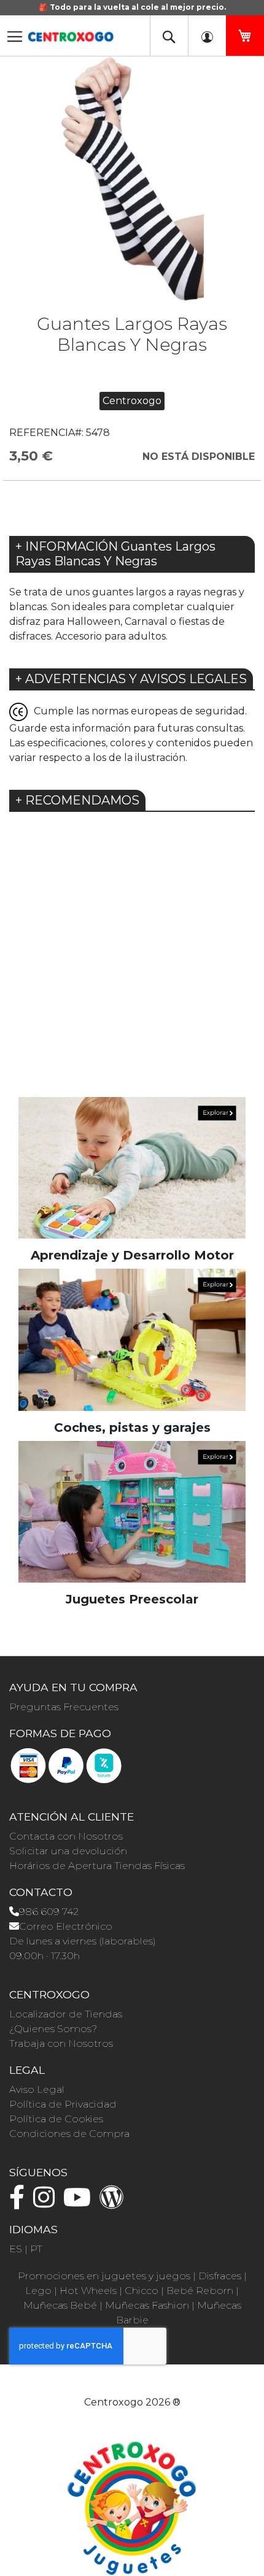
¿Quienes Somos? (53, 2029)
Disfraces (220, 2276)
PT (36, 2249)
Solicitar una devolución (68, 1851)
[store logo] (71, 33)
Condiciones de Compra (69, 2134)
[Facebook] (20, 2203)
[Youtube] (80, 2203)
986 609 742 (49, 1912)
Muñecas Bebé (60, 2305)
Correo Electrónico (66, 1926)
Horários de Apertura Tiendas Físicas (97, 1866)
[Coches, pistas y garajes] (132, 1339)
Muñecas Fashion (147, 2305)
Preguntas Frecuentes (64, 1707)
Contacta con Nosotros (66, 1836)
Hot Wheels (88, 2291)
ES (16, 2249)
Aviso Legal (37, 2089)
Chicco (142, 2291)
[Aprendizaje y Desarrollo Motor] (132, 1167)
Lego (38, 2291)
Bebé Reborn (200, 2291)
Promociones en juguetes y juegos (104, 2276)
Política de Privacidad (63, 2104)
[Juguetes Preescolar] (132, 1511)
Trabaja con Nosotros (61, 2043)
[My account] (207, 36)
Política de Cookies (56, 2119)
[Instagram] (47, 2203)
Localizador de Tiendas (66, 2014)
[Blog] (115, 2203)
